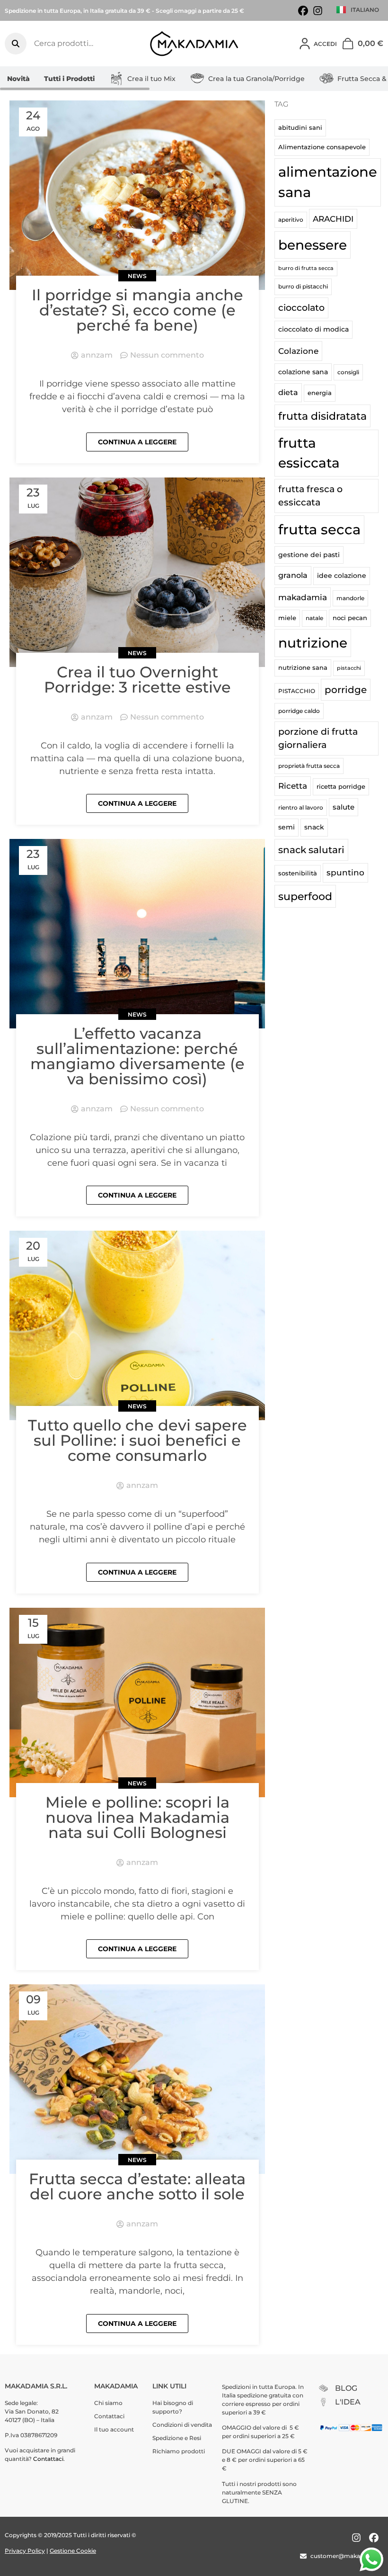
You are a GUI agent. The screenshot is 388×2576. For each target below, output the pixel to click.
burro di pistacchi (303, 286)
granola (293, 575)
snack (314, 827)
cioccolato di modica (313, 329)
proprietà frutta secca (309, 766)
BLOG (346, 2388)
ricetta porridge (341, 786)
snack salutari (311, 850)
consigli (348, 372)
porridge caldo (299, 711)
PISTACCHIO (297, 691)
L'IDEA (348, 2402)
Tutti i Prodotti (69, 79)
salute (344, 807)
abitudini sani (300, 127)
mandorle (350, 598)
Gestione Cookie (73, 2551)
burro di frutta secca (306, 268)
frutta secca (319, 529)
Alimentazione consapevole (322, 147)
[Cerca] (16, 44)
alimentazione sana (328, 182)
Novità (18, 79)
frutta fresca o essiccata (310, 496)
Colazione (298, 351)
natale (314, 618)
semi (287, 827)
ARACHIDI (333, 219)
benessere (313, 245)
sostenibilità (298, 873)
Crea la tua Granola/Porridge (256, 79)
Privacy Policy (25, 2551)
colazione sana (303, 372)
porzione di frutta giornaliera (318, 738)
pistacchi (349, 668)
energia (320, 393)
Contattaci (48, 2459)
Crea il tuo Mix (151, 79)
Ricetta (293, 786)
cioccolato (301, 308)
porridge (346, 690)
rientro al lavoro (301, 807)
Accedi (325, 44)
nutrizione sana (303, 667)
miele (287, 618)
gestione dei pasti (309, 555)
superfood (305, 896)
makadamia (303, 597)
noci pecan (350, 618)
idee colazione (342, 576)
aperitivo (291, 220)
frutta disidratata (322, 416)
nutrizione (313, 643)
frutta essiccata (309, 453)
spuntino (345, 873)
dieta (288, 392)
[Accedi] (305, 44)
